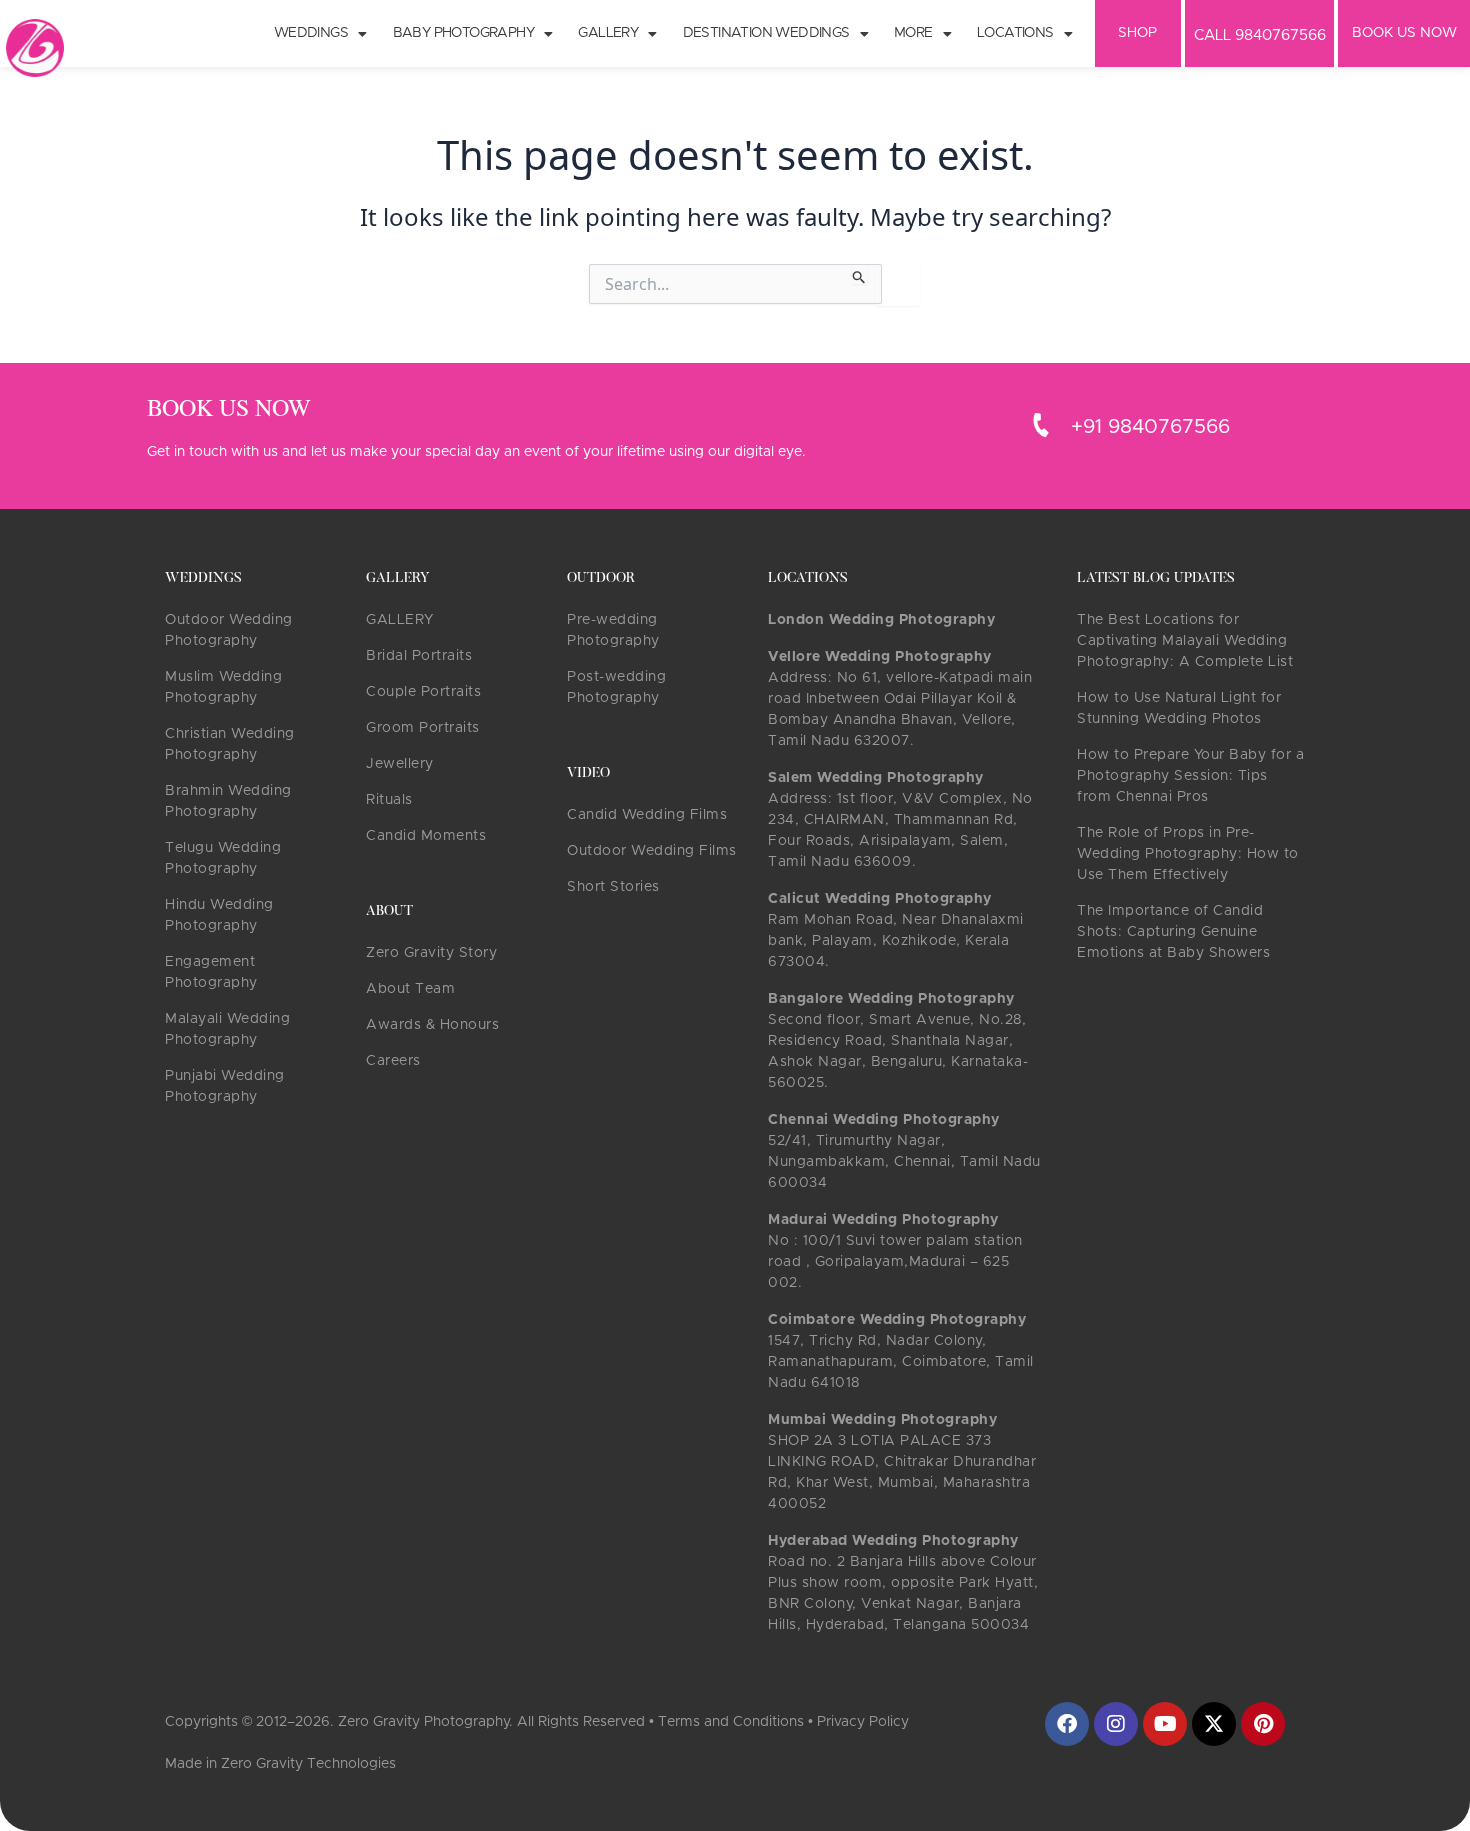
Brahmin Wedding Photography (228, 801)
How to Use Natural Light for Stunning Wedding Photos (1179, 708)
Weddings (311, 33)
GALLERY (400, 620)
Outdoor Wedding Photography (229, 630)
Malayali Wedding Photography (227, 1029)
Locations (1015, 33)
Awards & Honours (432, 1025)
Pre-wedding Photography (613, 630)
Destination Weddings (766, 33)
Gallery (608, 33)
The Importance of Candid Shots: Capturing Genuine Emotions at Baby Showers (1173, 932)
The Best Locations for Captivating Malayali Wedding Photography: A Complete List (1185, 641)
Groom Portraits (423, 728)
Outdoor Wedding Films (652, 851)
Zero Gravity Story (431, 953)
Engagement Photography (211, 972)
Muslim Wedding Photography (223, 687)
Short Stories (613, 887)
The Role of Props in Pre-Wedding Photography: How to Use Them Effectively (1188, 854)
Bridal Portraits (419, 656)
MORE (913, 33)
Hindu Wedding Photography (219, 915)
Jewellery (400, 764)
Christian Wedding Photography (230, 744)
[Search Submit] (859, 274)
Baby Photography (463, 33)
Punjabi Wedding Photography (225, 1086)
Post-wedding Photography (616, 687)
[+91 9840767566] (1041, 425)
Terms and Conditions (731, 1722)
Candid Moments (426, 836)
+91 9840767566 (1150, 427)
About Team (410, 989)
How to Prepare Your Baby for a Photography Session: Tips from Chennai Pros (1190, 776)
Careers (393, 1061)
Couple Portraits (423, 692)
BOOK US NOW (1404, 33)
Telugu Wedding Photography (223, 858)
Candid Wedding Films (647, 815)
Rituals (389, 800)
